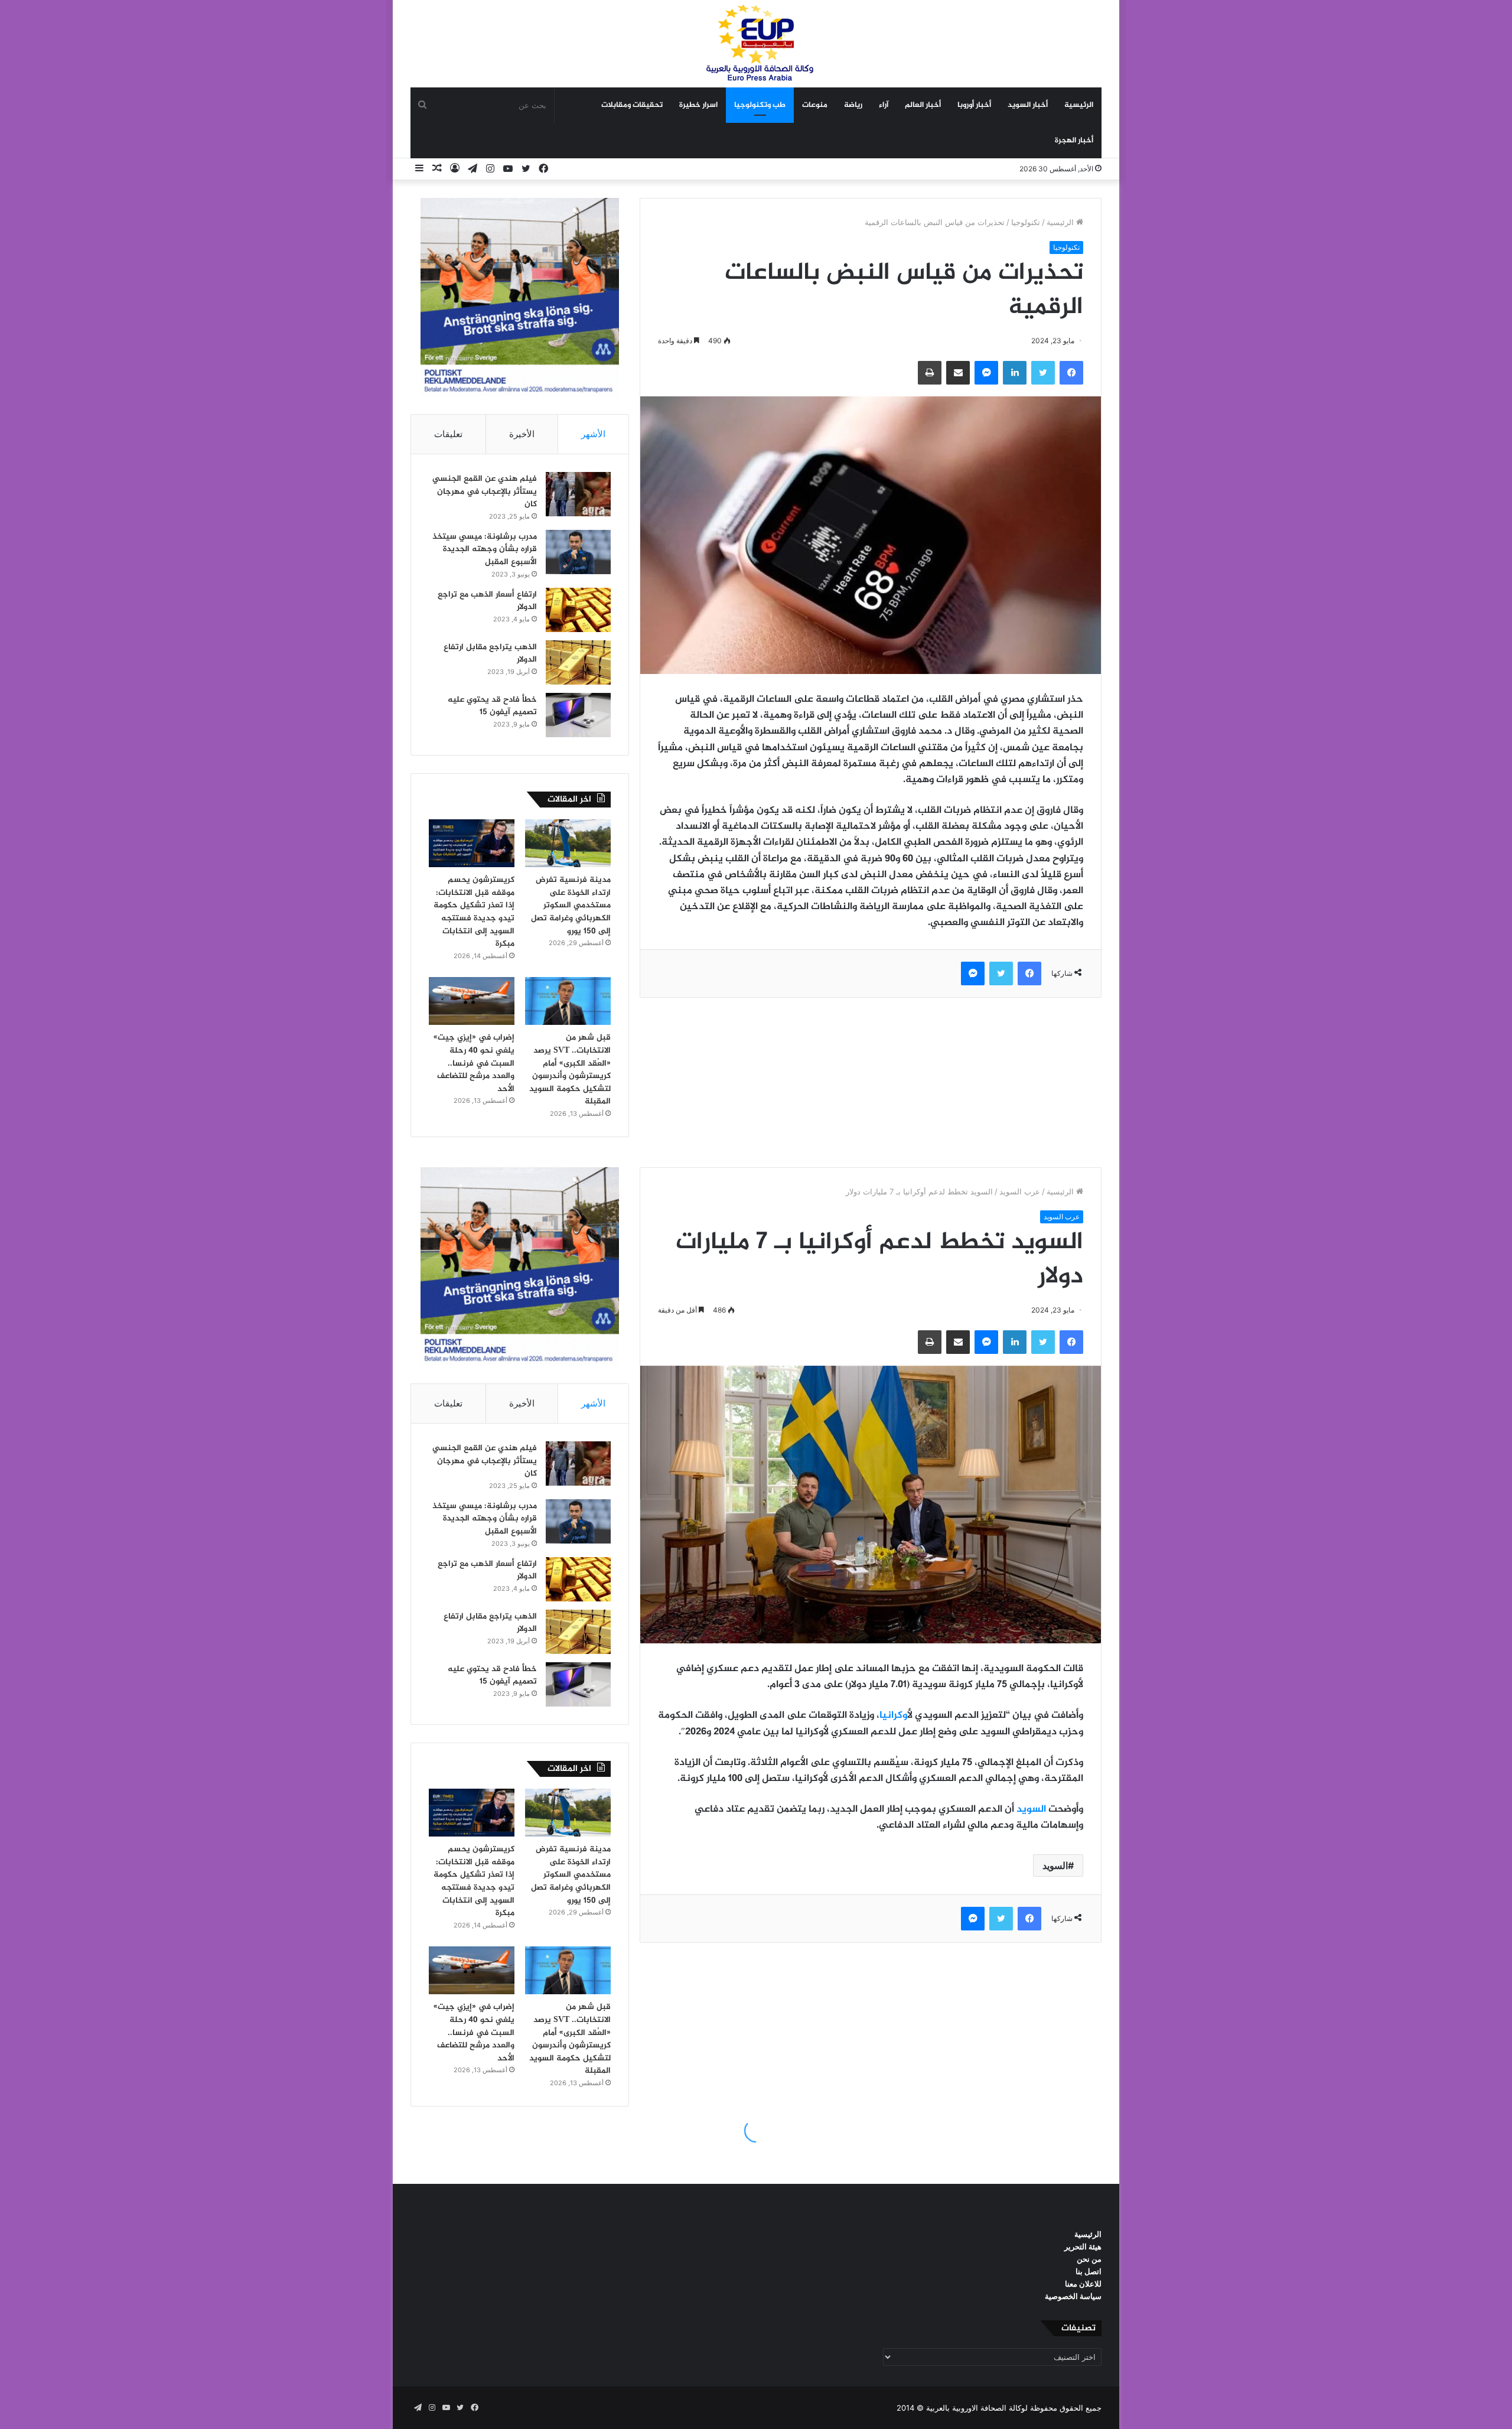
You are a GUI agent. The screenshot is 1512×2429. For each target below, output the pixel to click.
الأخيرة (522, 434)
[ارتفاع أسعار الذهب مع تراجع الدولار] (578, 610)
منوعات (815, 105)
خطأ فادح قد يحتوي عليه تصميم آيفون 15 (492, 706)
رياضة (853, 105)
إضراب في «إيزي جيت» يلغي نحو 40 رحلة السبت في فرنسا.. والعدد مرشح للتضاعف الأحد (474, 1063)
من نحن (1089, 2259)
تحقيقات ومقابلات (632, 105)
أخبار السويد (1028, 105)
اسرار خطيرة (698, 105)
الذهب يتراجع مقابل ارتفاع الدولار (490, 654)
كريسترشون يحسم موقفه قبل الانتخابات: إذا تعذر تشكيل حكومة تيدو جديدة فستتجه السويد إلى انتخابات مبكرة (474, 912)
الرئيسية (1079, 105)
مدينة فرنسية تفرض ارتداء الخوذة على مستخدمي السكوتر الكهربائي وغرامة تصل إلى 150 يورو (571, 905)
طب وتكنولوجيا (760, 105)
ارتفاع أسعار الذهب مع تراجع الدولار (487, 601)
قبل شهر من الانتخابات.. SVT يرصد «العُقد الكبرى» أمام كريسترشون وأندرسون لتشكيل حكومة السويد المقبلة (570, 1069)
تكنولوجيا (1026, 222)
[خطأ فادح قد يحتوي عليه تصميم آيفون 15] (578, 715)
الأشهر (593, 434)
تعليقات (448, 434)
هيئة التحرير (1083, 2246)
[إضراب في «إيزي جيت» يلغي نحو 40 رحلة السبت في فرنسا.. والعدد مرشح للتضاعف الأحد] (472, 1001)
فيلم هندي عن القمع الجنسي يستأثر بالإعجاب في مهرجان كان (485, 491)
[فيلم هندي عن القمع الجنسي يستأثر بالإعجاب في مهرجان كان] (578, 494)
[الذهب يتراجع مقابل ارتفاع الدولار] (578, 662)
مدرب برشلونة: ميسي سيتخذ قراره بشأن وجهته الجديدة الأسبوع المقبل (485, 549)
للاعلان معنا (1083, 2284)
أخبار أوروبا (974, 105)
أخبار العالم (923, 105)
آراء (884, 105)
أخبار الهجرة (1074, 141)
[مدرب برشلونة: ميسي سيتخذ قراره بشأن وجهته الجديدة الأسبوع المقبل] (578, 552)
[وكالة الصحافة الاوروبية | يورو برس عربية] (756, 43)
